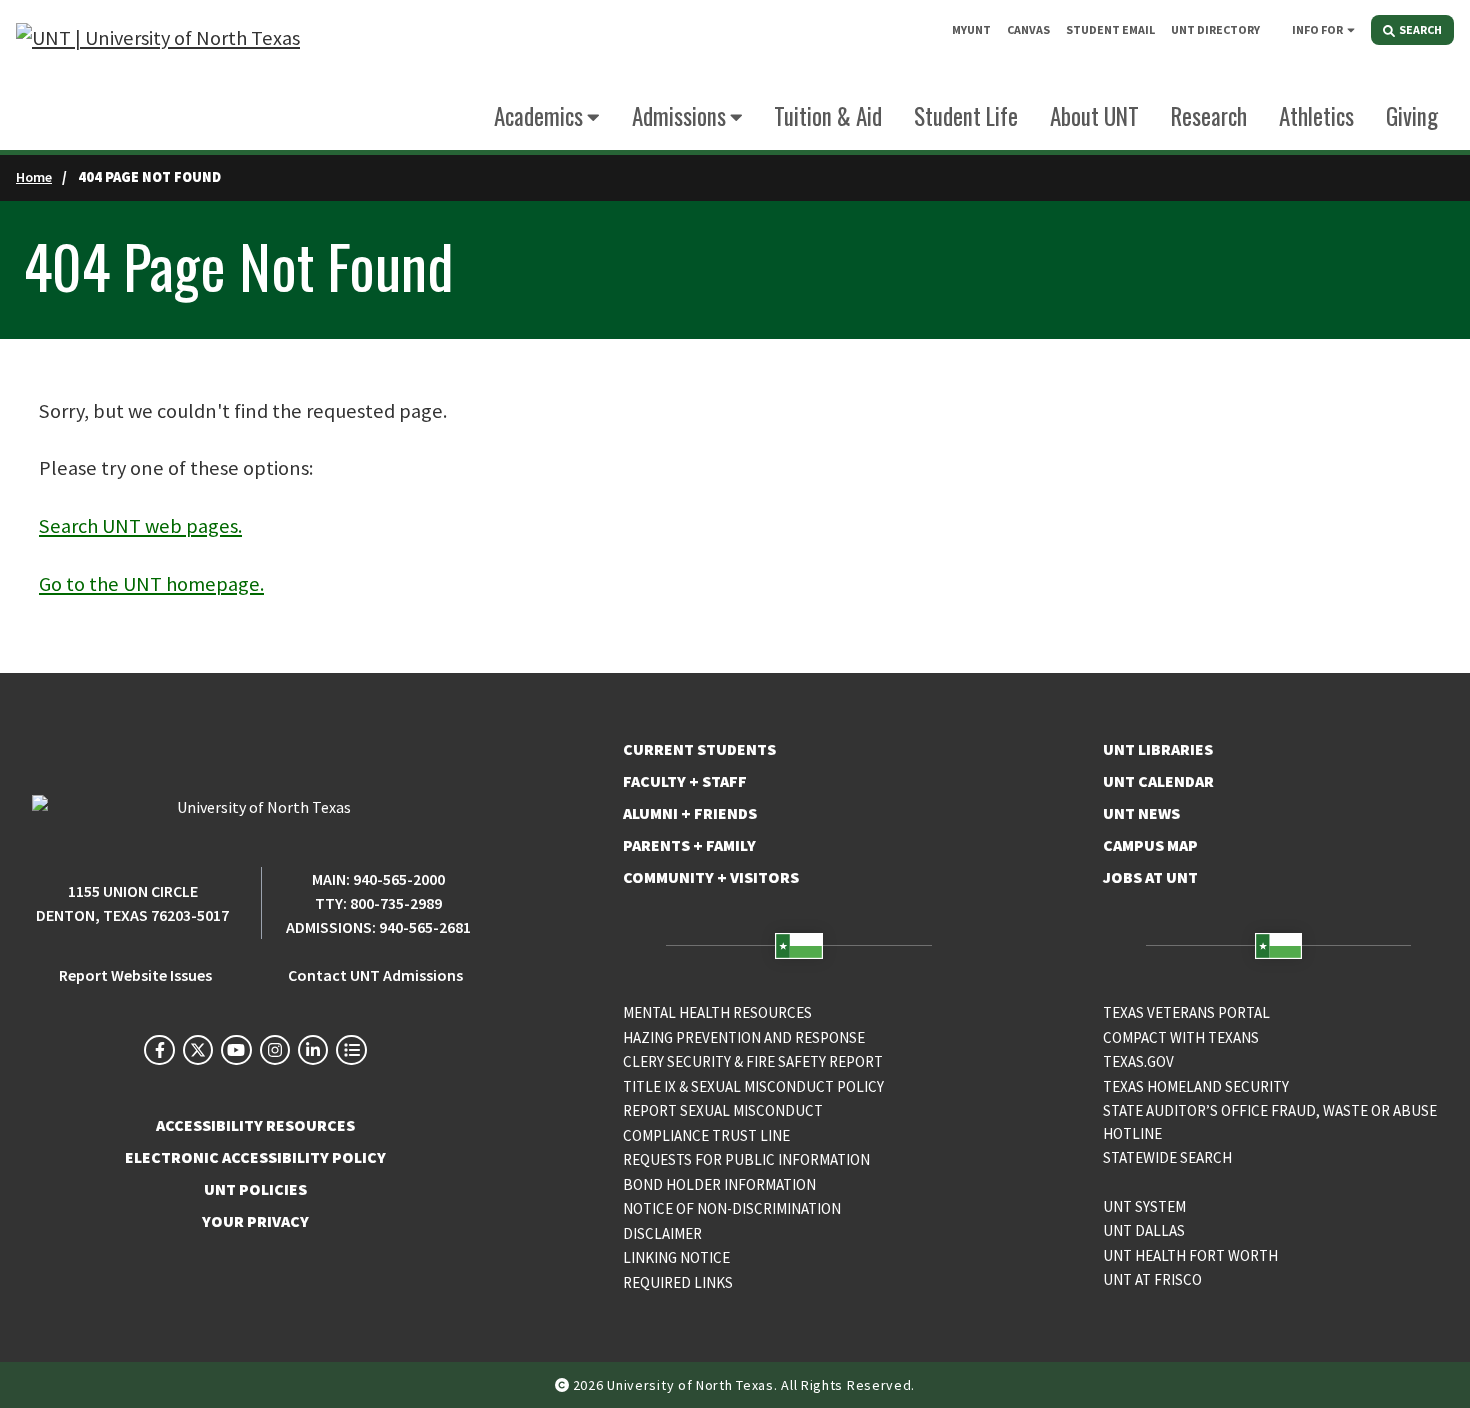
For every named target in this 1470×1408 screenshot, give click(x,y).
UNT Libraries (1158, 749)
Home (34, 177)
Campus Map (1150, 845)
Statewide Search (1167, 1157)
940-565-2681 (425, 927)
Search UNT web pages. (140, 526)
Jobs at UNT (1150, 877)
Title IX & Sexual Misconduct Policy (753, 1086)
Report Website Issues (135, 975)
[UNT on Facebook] (159, 1050)
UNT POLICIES (255, 1189)
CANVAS (1028, 29)
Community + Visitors (711, 877)
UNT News (1141, 813)
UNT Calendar (1158, 781)
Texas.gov (1138, 1061)
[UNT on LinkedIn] (313, 1050)
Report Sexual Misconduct (723, 1110)
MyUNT (971, 29)
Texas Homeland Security (1196, 1086)
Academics (538, 116)
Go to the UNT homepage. (151, 584)
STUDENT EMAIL (1110, 29)
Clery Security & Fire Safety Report (753, 1061)
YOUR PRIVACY (255, 1221)
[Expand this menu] (1351, 29)
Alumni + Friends (690, 813)
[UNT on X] (198, 1050)
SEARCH (1419, 29)
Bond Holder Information (719, 1184)
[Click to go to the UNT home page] (158, 75)
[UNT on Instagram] (275, 1050)
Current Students (699, 749)
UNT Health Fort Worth (1190, 1255)
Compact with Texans (1181, 1037)
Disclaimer (662, 1233)
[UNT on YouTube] (236, 1050)
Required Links (678, 1282)
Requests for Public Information (746, 1159)
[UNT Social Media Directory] (351, 1050)
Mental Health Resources (717, 1012)
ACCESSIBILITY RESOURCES (255, 1125)
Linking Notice (676, 1257)
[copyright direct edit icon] (564, 1385)
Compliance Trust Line (706, 1135)
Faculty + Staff (685, 781)
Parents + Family (689, 845)
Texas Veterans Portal (1186, 1012)
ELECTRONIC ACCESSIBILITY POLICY (255, 1157)
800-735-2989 (396, 903)
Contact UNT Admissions (375, 975)
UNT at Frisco (1152, 1279)
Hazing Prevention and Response (744, 1037)
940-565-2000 (399, 879)
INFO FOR (1317, 29)
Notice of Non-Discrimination (732, 1208)
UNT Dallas (1144, 1230)
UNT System (1144, 1206)
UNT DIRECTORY (1215, 29)
